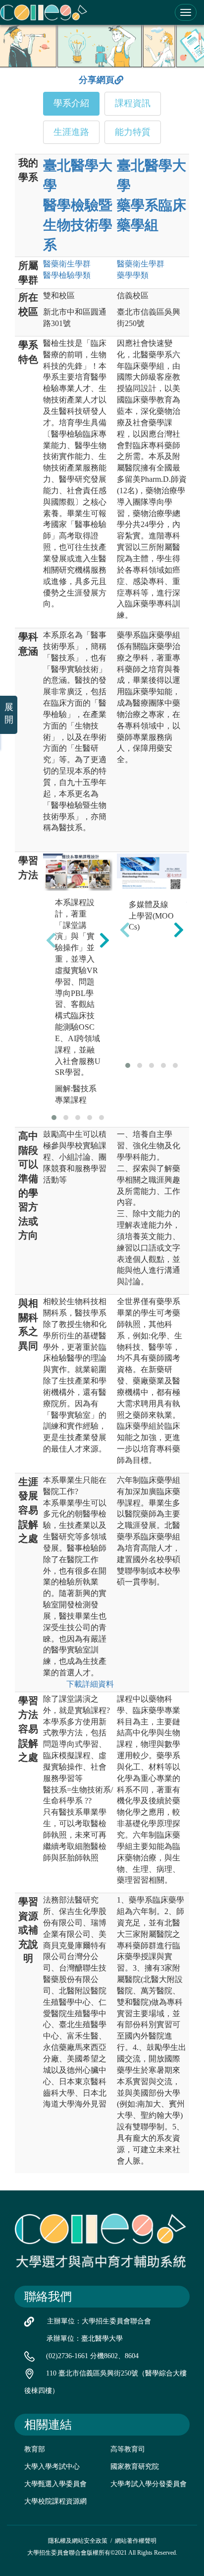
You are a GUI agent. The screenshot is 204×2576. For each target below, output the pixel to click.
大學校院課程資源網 (55, 2501)
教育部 (35, 2449)
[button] (54, 1118)
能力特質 (133, 132)
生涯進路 (71, 132)
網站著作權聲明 (136, 2541)
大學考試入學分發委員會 (149, 2484)
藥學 (133, 275)
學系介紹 (71, 103)
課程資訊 (133, 103)
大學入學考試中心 (52, 2467)
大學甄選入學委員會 (55, 2484)
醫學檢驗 (67, 275)
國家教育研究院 (135, 2467)
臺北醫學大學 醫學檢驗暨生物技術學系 (78, 205)
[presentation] (51, 940)
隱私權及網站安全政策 (78, 2541)
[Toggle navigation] (186, 12)
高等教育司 (128, 2449)
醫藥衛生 (67, 264)
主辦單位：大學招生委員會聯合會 (99, 2321)
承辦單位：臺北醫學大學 (85, 2339)
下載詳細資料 (90, 1684)
